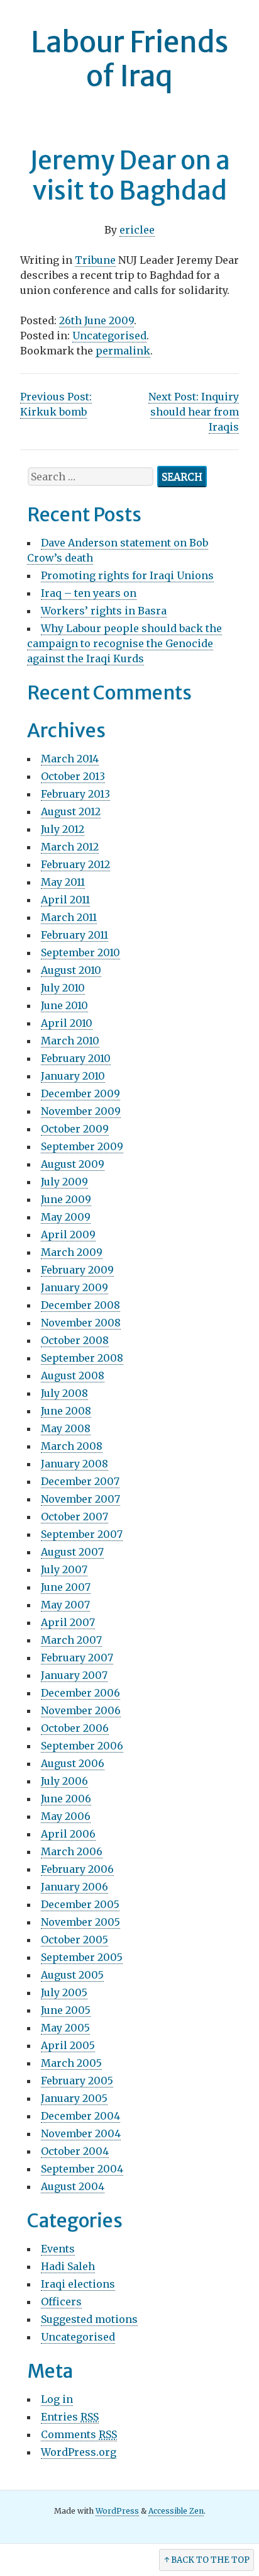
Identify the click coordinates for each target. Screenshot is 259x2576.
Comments (79, 2434)
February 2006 (77, 1869)
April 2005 (68, 2045)
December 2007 (80, 1481)
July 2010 (63, 988)
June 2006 (66, 1799)
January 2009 (74, 1287)
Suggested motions (89, 2319)
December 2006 (80, 1693)
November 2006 (81, 1710)
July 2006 (64, 1781)
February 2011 (74, 935)
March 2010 (70, 1041)
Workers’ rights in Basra (104, 611)
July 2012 (63, 829)
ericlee (137, 230)
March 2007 (71, 1640)
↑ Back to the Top (207, 2560)
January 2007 (74, 1675)
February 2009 (77, 1270)
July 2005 (64, 1992)
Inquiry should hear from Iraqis (194, 412)
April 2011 (65, 900)
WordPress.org (79, 2452)
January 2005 (74, 2098)
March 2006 (72, 1851)
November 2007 (80, 1499)
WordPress (117, 2511)
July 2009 (64, 1182)
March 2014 (70, 759)
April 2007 (68, 1622)
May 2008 (66, 1428)
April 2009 (68, 1234)
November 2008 (81, 1323)
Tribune (95, 260)
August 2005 (72, 1975)
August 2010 (71, 970)
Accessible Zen (176, 2511)
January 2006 (74, 1887)
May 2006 (66, 1816)
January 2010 (73, 1076)
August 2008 (73, 1376)
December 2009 (80, 1093)
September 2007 (82, 1534)
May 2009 (66, 1217)
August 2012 (71, 811)
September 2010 (80, 952)
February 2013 (75, 794)
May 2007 (65, 1605)
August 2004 (73, 2186)
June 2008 (66, 1411)
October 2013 (73, 776)
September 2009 (82, 1146)
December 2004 (80, 2116)
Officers (61, 2302)
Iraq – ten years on (89, 593)
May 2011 (63, 882)
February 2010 (76, 1058)
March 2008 (72, 1446)
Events (58, 2249)
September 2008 (82, 1358)
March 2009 (72, 1252)
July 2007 (64, 1569)
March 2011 (69, 917)
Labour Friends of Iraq (129, 59)
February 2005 (77, 2081)
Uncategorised (109, 336)
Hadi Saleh (68, 2266)
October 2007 (74, 1517)
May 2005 (65, 2028)
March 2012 (70, 847)
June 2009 (66, 1199)
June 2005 (66, 2010)
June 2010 (64, 1005)
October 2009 (75, 1129)
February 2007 (77, 1658)
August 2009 (73, 1164)
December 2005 (80, 1904)
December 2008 (80, 1305)
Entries (70, 2417)
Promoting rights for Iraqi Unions (127, 575)
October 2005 (74, 1940)
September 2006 (82, 1746)
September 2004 (82, 2169)
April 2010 (67, 1023)
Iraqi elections (78, 2284)
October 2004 (75, 2151)
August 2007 (72, 1552)
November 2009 (81, 1111)
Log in (57, 2399)
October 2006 (75, 1728)
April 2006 (68, 1834)
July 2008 (64, 1393)
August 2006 (73, 1763)
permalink (123, 351)
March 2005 (71, 2063)
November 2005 (80, 1922)
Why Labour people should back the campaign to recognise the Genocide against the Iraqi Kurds (124, 643)
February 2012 (75, 864)
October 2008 (75, 1340)
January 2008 (74, 1464)
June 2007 (66, 1587)
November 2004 (81, 2133)
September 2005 (82, 1957)
